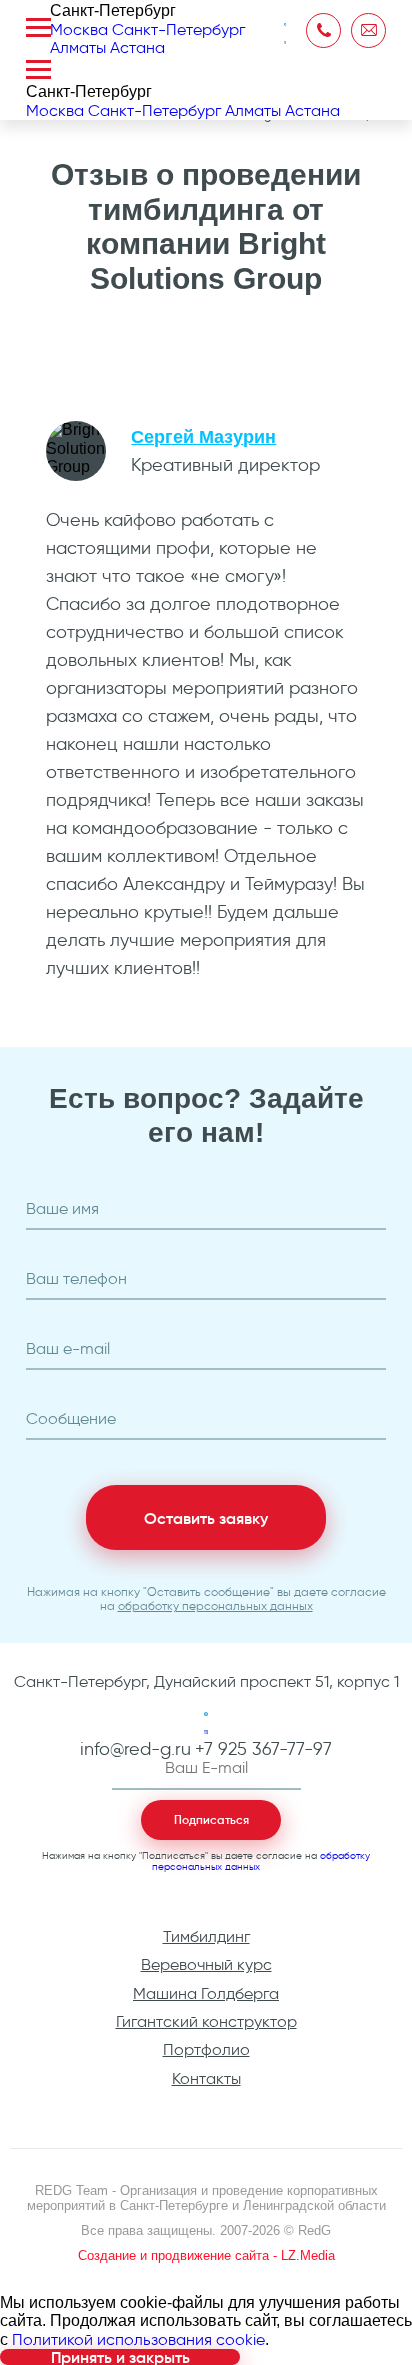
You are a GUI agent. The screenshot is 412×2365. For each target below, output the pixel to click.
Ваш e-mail (68, 1349)
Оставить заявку (206, 1518)
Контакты (206, 2078)
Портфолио (206, 2049)
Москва (79, 29)
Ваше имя (62, 1209)
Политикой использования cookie (138, 2339)
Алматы (78, 47)
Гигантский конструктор (206, 2021)
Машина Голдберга (206, 1993)
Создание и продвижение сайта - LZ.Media (206, 2255)
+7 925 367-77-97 (263, 1749)
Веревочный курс (206, 1964)
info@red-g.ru (135, 1749)
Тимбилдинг (206, 1936)
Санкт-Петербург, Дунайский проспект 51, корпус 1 (206, 1682)
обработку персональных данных (215, 1605)
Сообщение (71, 1419)
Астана (137, 47)
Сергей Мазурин (203, 437)
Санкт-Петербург (178, 29)
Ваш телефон (76, 1279)
